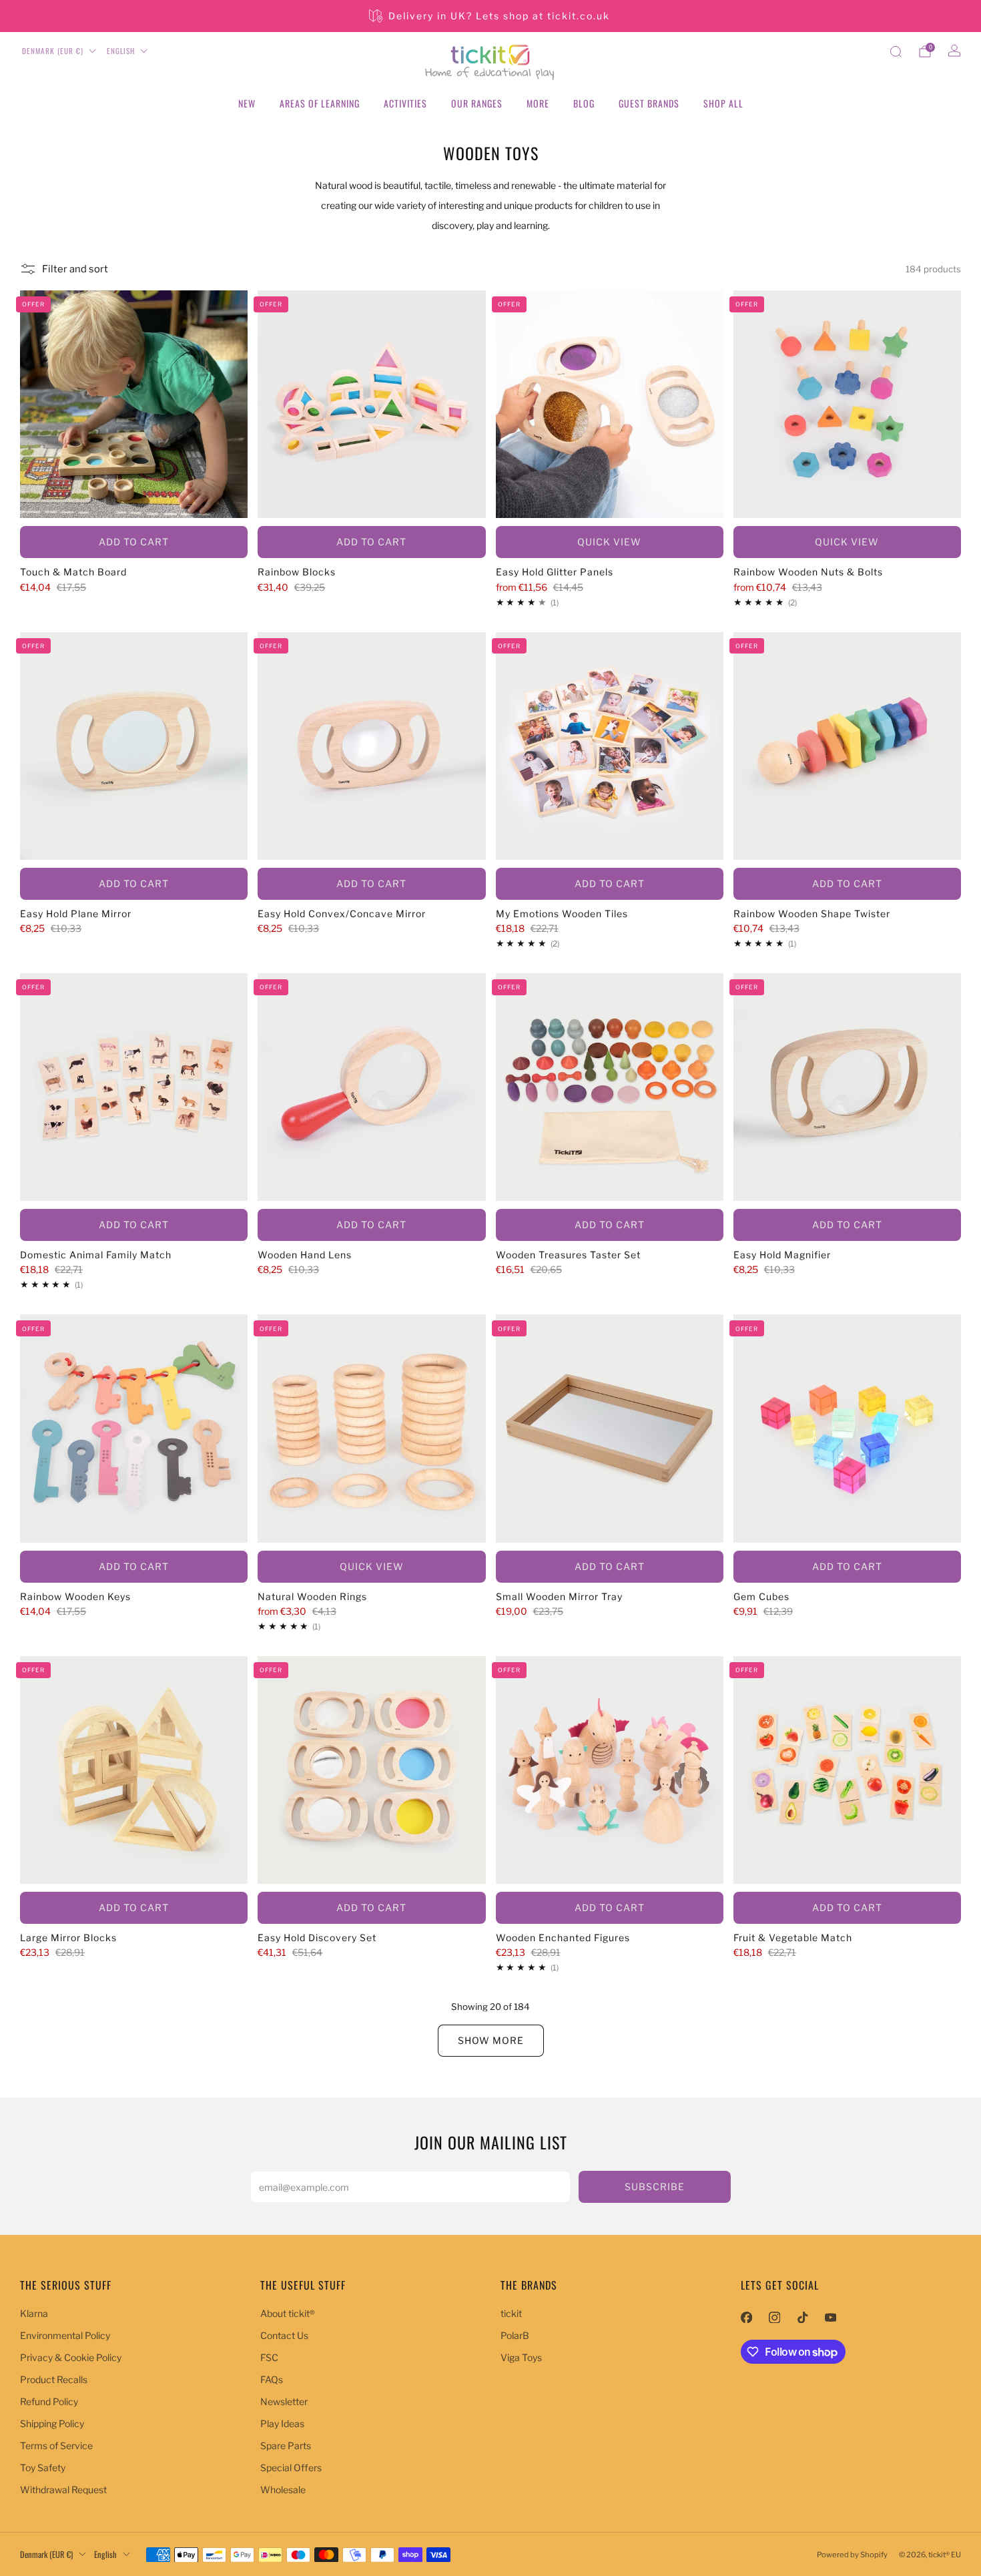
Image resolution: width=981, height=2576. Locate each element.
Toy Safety (43, 2468)
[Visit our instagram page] (774, 2318)
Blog (584, 103)
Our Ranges (477, 103)
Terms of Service (56, 2445)
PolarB (515, 2335)
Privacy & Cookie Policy (71, 2357)
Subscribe (655, 2186)
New (247, 103)
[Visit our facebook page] (746, 2318)
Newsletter (284, 2401)
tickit (511, 2313)
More (538, 103)
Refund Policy (49, 2401)
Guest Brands (649, 103)
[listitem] (490, 16)
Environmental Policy (65, 2335)
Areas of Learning (320, 103)
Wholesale (283, 2490)
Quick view (609, 542)
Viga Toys (521, 2357)
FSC (269, 2357)
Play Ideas (282, 2423)
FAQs (272, 2379)
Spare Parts (286, 2445)
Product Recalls (54, 2379)
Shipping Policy (52, 2423)
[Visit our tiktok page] (802, 2318)
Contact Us (284, 2335)
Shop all (723, 103)
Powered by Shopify (852, 2555)
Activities (405, 103)
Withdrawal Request (63, 2490)
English (121, 51)
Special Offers (291, 2468)
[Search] (896, 51)
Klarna (34, 2313)
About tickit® (288, 2313)
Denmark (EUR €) (53, 51)
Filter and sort (75, 269)
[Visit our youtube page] (830, 2318)
